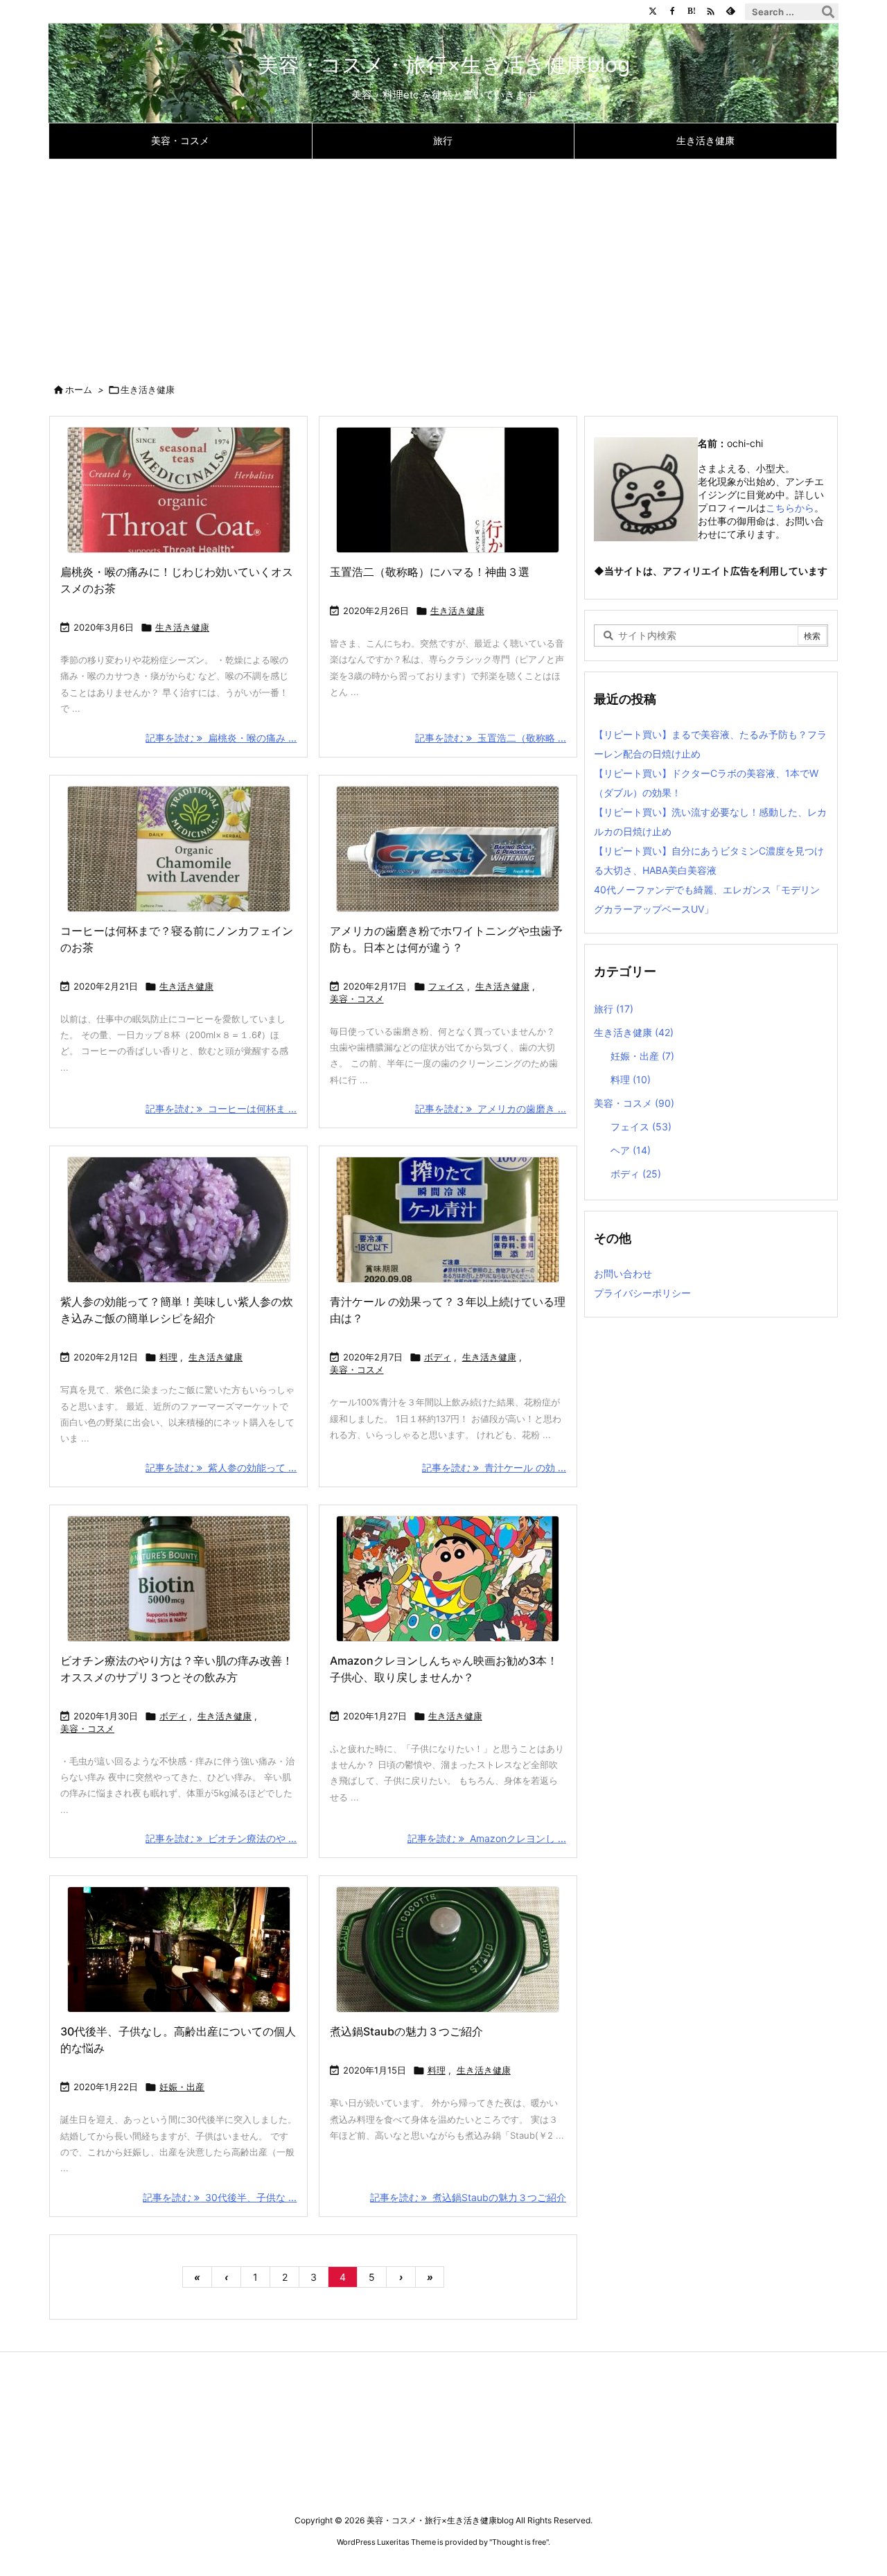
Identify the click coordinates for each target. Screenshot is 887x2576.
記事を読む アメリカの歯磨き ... (491, 1109)
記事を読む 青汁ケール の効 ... (494, 1467)
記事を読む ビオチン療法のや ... (221, 1838)
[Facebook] (672, 11)
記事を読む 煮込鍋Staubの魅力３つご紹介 (468, 2197)
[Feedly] (730, 11)
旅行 (614, 1009)
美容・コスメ (357, 999)
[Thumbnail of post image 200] (178, 1579)
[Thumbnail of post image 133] (448, 1949)
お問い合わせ (623, 1273)
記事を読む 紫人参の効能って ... (221, 1467)
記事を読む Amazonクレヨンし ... (487, 1838)
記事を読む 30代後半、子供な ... (220, 2197)
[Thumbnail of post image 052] (178, 1949)
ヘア (631, 1150)
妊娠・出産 (182, 2087)
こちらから (790, 508)
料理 (168, 1357)
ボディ (438, 1357)
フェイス (446, 986)
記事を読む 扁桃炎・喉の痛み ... (221, 738)
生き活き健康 (182, 627)
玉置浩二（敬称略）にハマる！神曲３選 (430, 572)
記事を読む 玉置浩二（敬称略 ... (491, 738)
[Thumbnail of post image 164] (448, 849)
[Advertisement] (443, 263)
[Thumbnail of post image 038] (448, 1579)
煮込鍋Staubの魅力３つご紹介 (406, 2031)
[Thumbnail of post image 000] (448, 1220)
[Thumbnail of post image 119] (178, 1220)
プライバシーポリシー (642, 1293)
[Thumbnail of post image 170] (178, 490)
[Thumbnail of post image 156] (448, 490)
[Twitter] (653, 11)
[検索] (828, 12)
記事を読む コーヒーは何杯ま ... (221, 1109)
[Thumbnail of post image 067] (178, 849)
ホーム (79, 389)
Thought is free (519, 2542)
